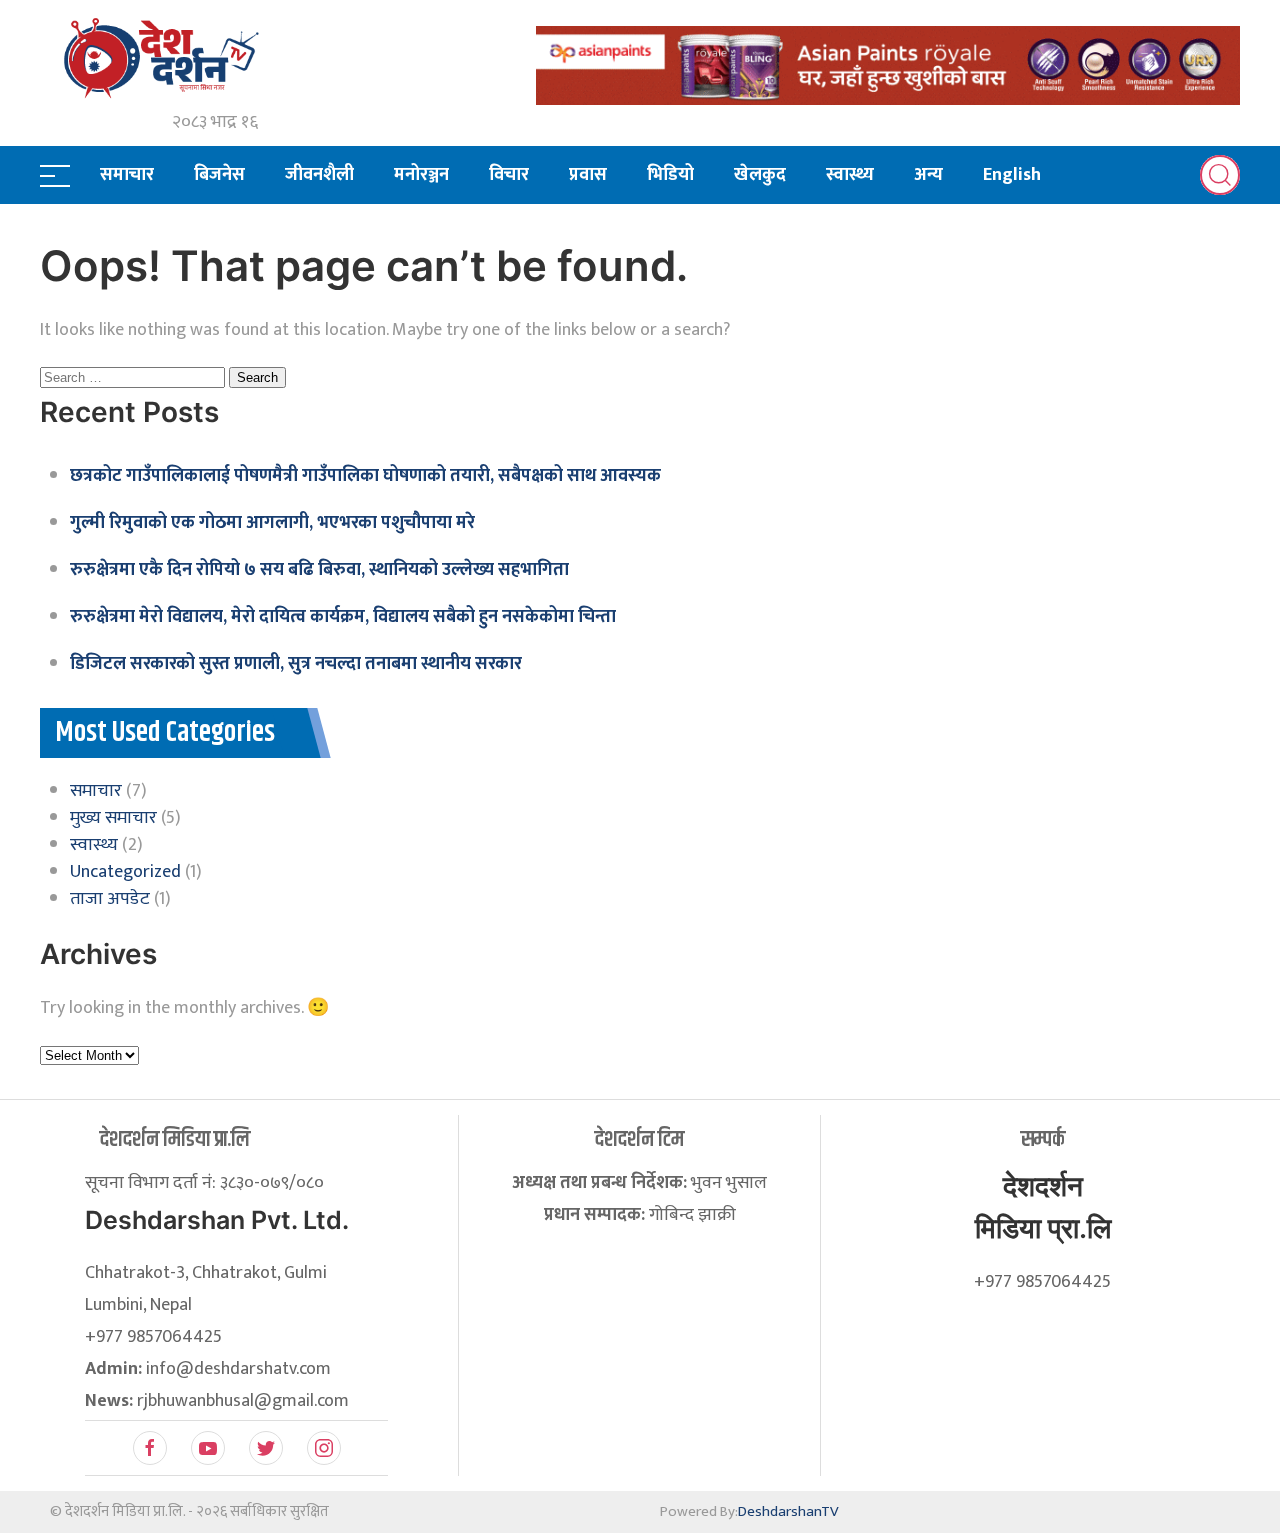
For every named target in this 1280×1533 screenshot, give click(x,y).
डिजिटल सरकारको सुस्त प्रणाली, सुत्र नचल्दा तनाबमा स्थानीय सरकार (296, 664)
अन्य (928, 175)
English (1012, 175)
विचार (509, 175)
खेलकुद (760, 175)
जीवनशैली (319, 175)
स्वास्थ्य (850, 175)
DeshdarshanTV (788, 1511)
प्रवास (588, 175)
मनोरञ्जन (421, 175)
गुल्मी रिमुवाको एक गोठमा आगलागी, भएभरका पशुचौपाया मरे (272, 523)
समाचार (127, 175)
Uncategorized (125, 872)
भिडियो (670, 175)
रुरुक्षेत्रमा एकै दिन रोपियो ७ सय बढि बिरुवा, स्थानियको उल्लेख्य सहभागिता (319, 570)
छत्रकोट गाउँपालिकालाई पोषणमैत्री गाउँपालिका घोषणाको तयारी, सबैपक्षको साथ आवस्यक (365, 476)
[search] (1220, 175)
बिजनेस (219, 175)
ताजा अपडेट (110, 899)
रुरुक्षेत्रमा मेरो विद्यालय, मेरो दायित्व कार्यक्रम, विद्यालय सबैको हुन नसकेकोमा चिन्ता (343, 617)
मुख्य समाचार (113, 818)
